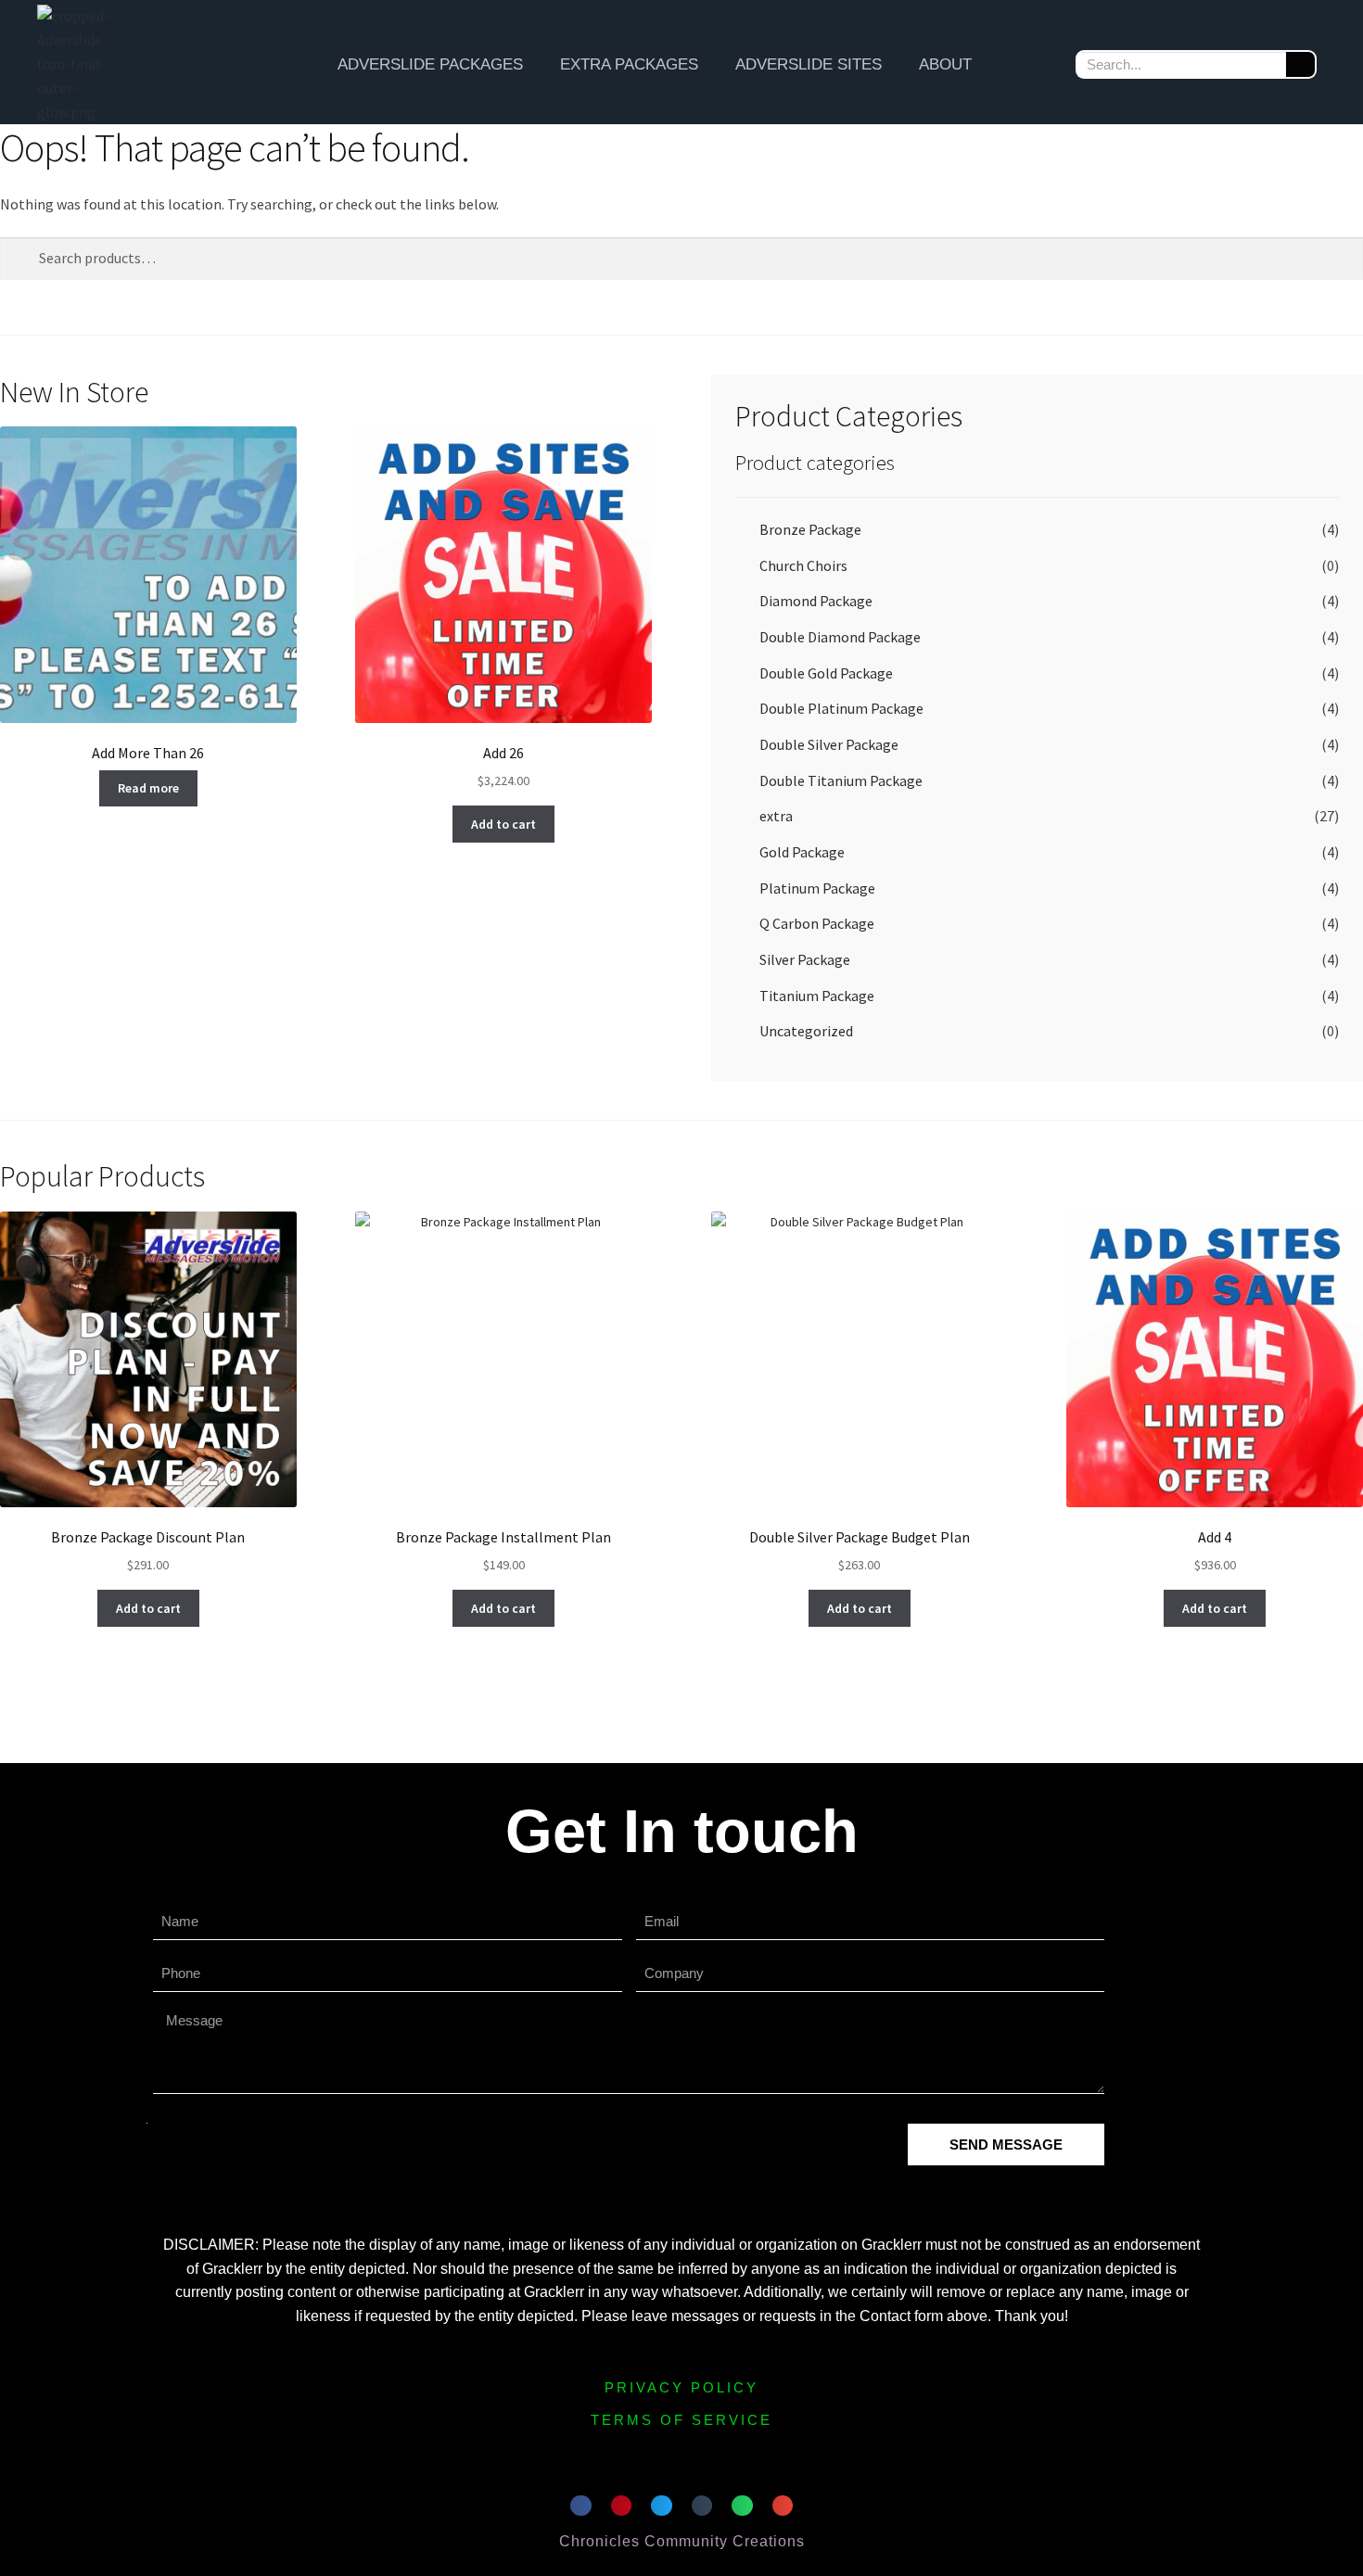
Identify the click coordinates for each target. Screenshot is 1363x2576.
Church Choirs (803, 565)
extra (776, 816)
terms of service (681, 2420)
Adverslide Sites (809, 64)
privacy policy (681, 2387)
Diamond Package (816, 601)
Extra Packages (629, 64)
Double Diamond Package (840, 637)
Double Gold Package (826, 673)
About (945, 64)
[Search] (1300, 64)
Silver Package (805, 959)
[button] (581, 2506)
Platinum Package (817, 888)
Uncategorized (806, 1031)
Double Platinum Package (841, 708)
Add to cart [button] (503, 824)
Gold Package (802, 852)
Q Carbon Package (817, 923)
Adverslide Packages (430, 64)
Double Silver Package (829, 744)
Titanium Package (817, 996)
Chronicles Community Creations (682, 2541)
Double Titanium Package (841, 780)
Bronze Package (810, 529)
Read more (148, 788)
